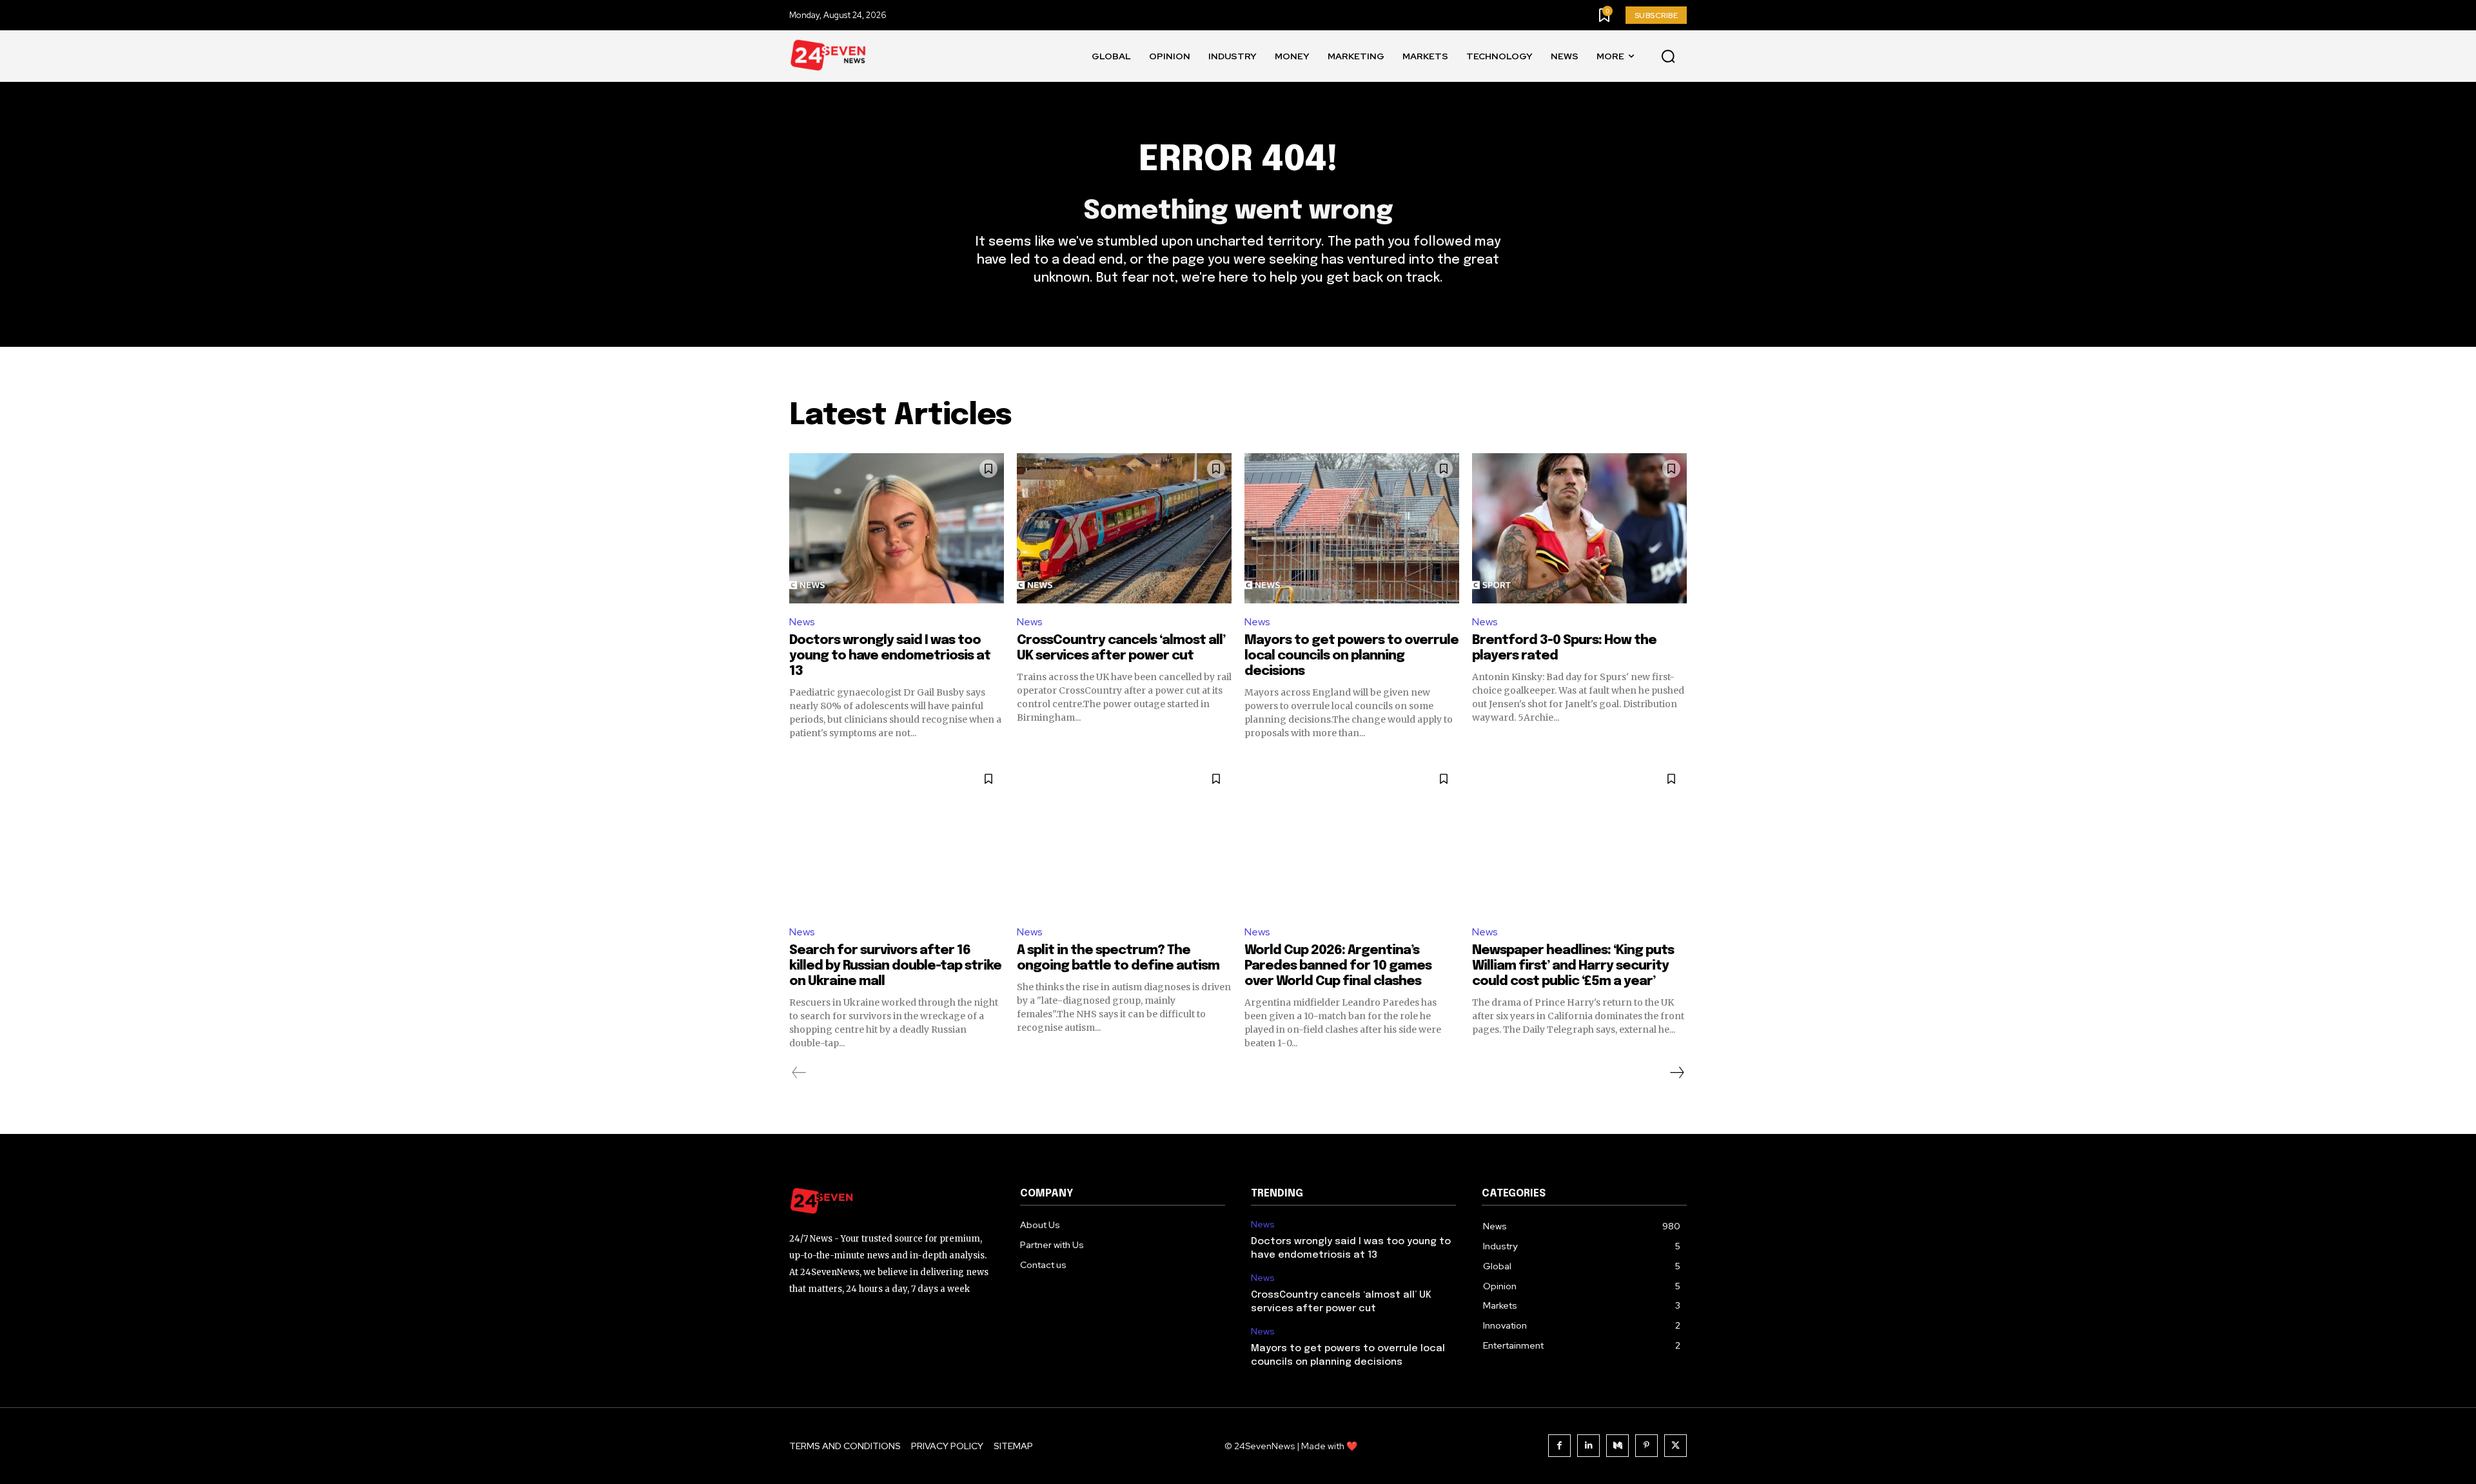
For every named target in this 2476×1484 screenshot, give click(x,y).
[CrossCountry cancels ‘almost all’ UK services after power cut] (1124, 528)
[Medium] (1617, 1446)
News (802, 622)
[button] (1668, 57)
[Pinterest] (1646, 1446)
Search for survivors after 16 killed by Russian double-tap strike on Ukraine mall (895, 966)
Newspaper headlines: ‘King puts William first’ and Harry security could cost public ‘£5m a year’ (1573, 966)
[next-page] (1676, 1073)
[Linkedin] (1588, 1446)
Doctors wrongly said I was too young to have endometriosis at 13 (890, 656)
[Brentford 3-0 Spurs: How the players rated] (1579, 528)
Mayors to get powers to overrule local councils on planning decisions (1351, 656)
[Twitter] (1675, 1446)
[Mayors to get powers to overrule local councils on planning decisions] (1352, 528)
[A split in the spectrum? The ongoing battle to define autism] (1124, 838)
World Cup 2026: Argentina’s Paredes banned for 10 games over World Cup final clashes (1338, 966)
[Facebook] (1559, 1446)
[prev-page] (799, 1073)
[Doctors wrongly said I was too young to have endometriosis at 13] (897, 528)
